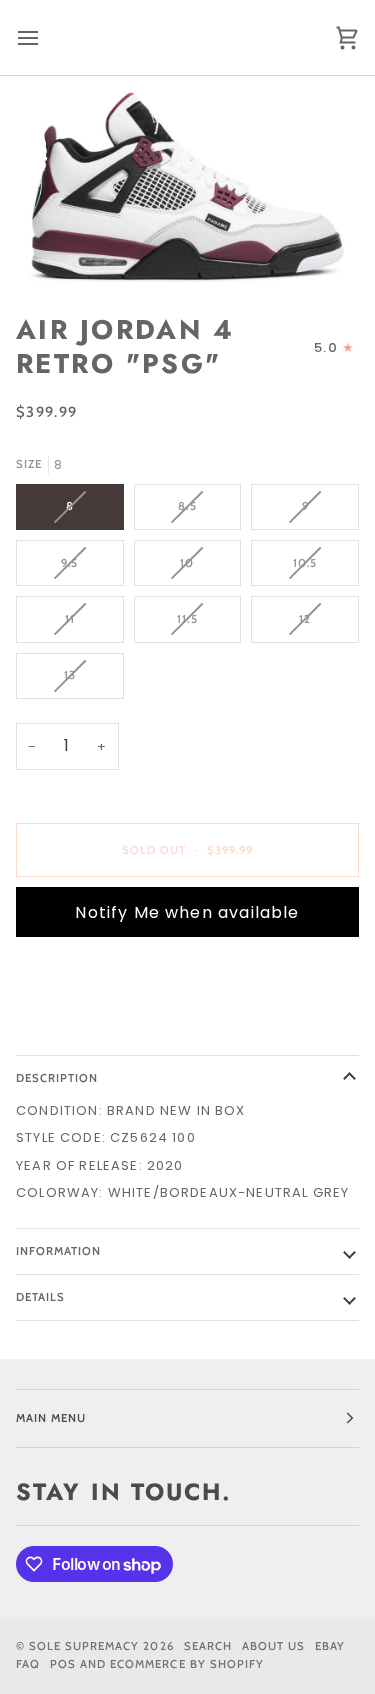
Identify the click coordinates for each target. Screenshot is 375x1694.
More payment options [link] (106, 1028)
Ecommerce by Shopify (187, 1664)
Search (208, 1646)
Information (58, 1251)
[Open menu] (46, 37)
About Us (273, 1646)
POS (63, 1664)
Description (57, 1078)
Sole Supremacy (84, 1646)
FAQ (28, 1664)
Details (40, 1297)
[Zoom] (187, 187)
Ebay (330, 1646)
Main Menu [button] (51, 1418)
